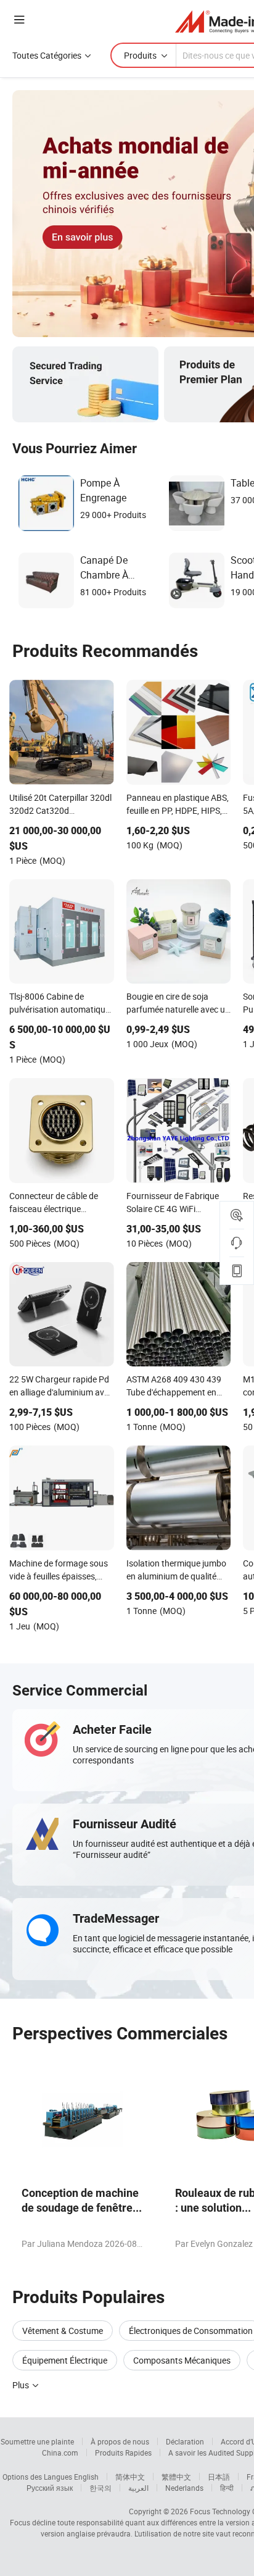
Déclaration (185, 2441)
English (86, 2477)
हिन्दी (227, 2488)
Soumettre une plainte (37, 2441)
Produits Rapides (123, 2453)
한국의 (100, 2488)
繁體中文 (176, 2477)
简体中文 (130, 2477)
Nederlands (184, 2488)
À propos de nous (120, 2441)
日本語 (219, 2477)
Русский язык (50, 2488)
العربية (138, 2488)
